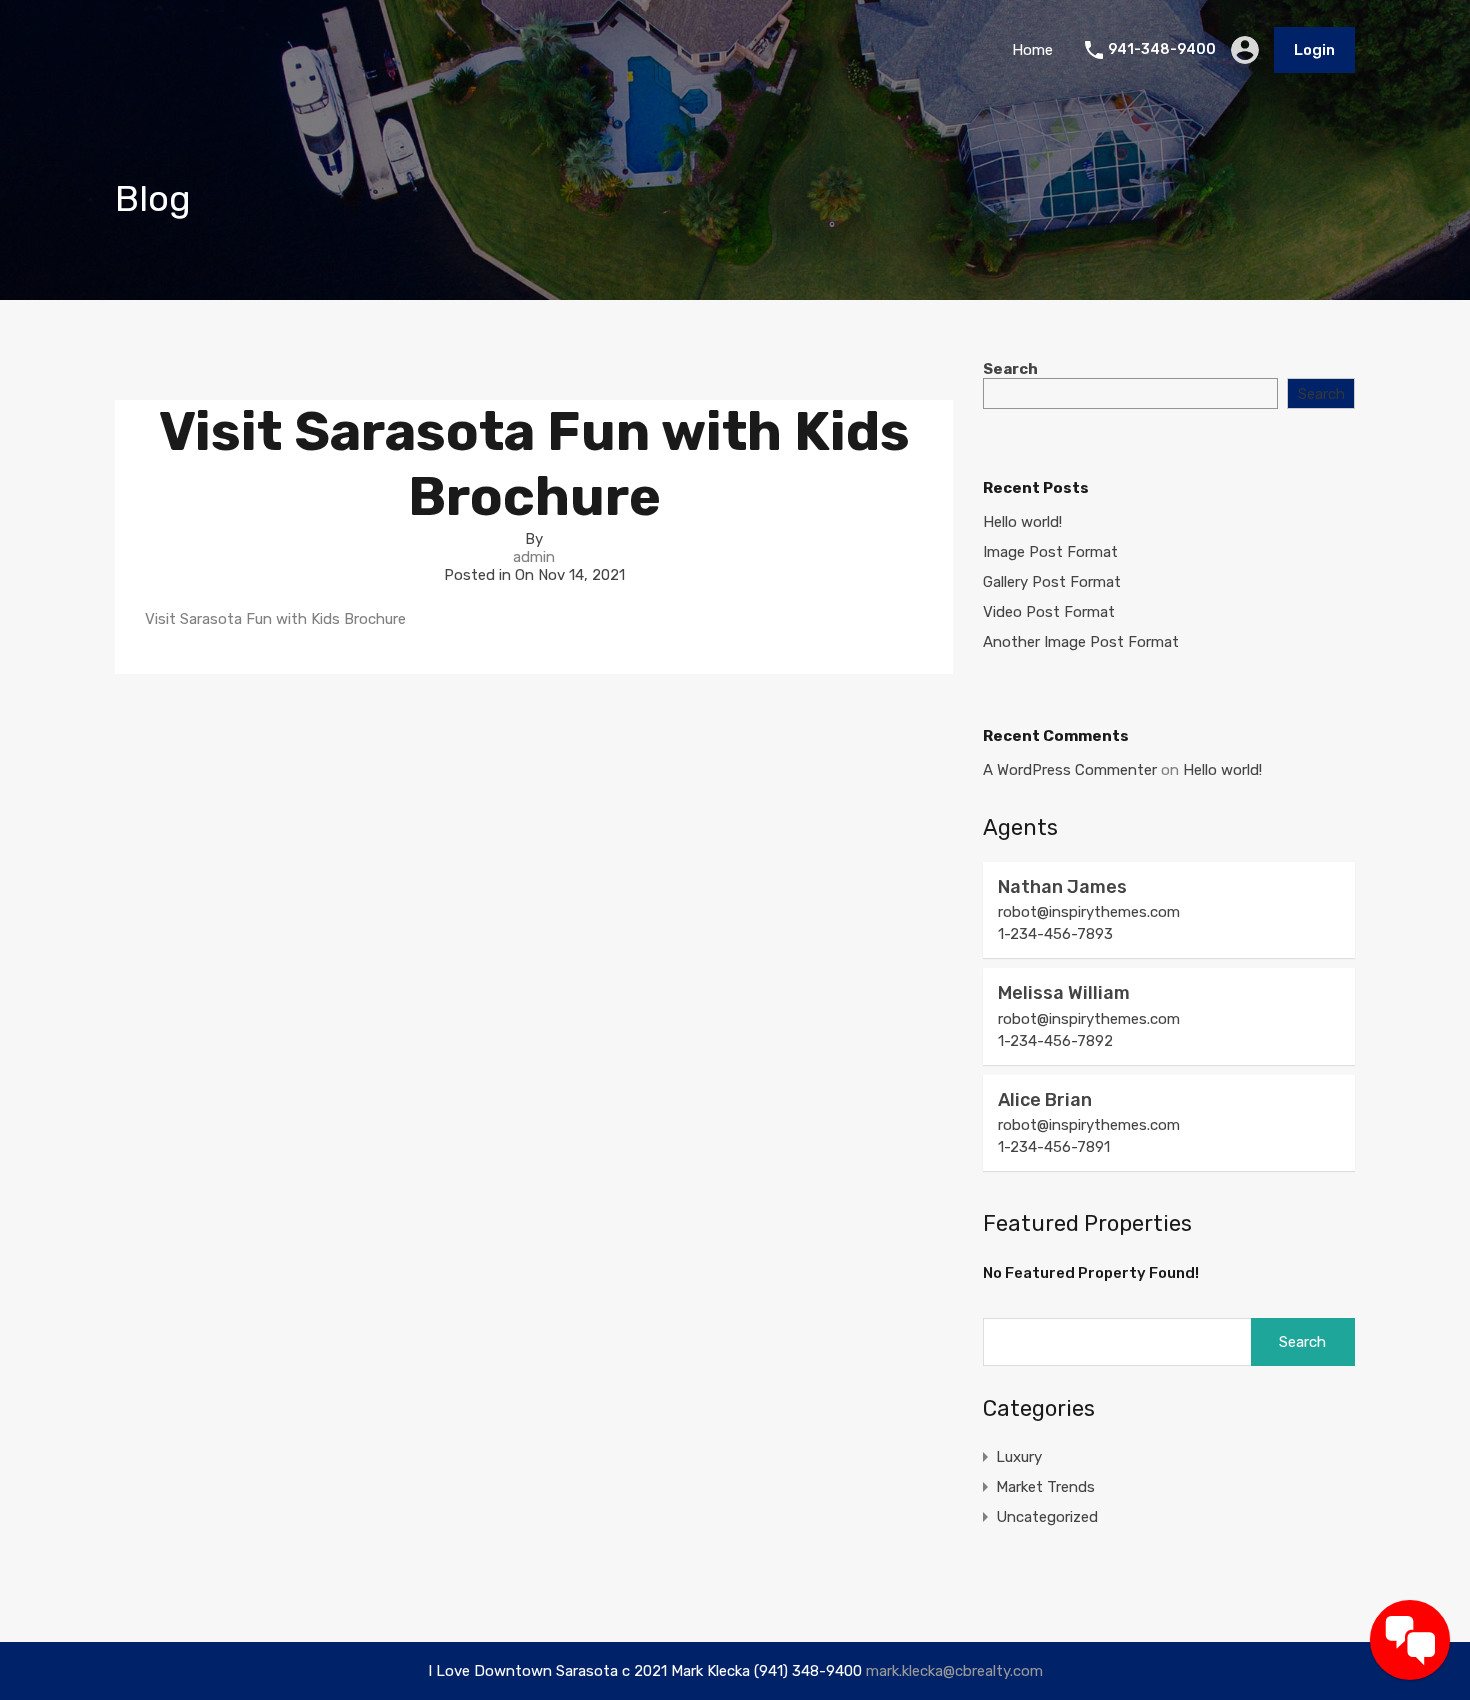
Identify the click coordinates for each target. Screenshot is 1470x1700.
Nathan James (1062, 887)
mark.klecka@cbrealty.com (954, 1671)
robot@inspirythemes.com (1089, 912)
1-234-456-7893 (1055, 934)
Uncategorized (1047, 1517)
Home (1032, 50)
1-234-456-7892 (1055, 1041)
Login (1314, 50)
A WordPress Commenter (1070, 770)
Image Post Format (1050, 552)
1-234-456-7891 (1054, 1147)
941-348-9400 (1162, 50)
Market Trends (1045, 1487)
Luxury (1019, 1457)
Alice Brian (1045, 1100)
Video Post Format (1049, 612)
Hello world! (1022, 522)
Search (1010, 369)
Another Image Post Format (1081, 642)
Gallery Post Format (1052, 582)
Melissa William (1064, 993)
